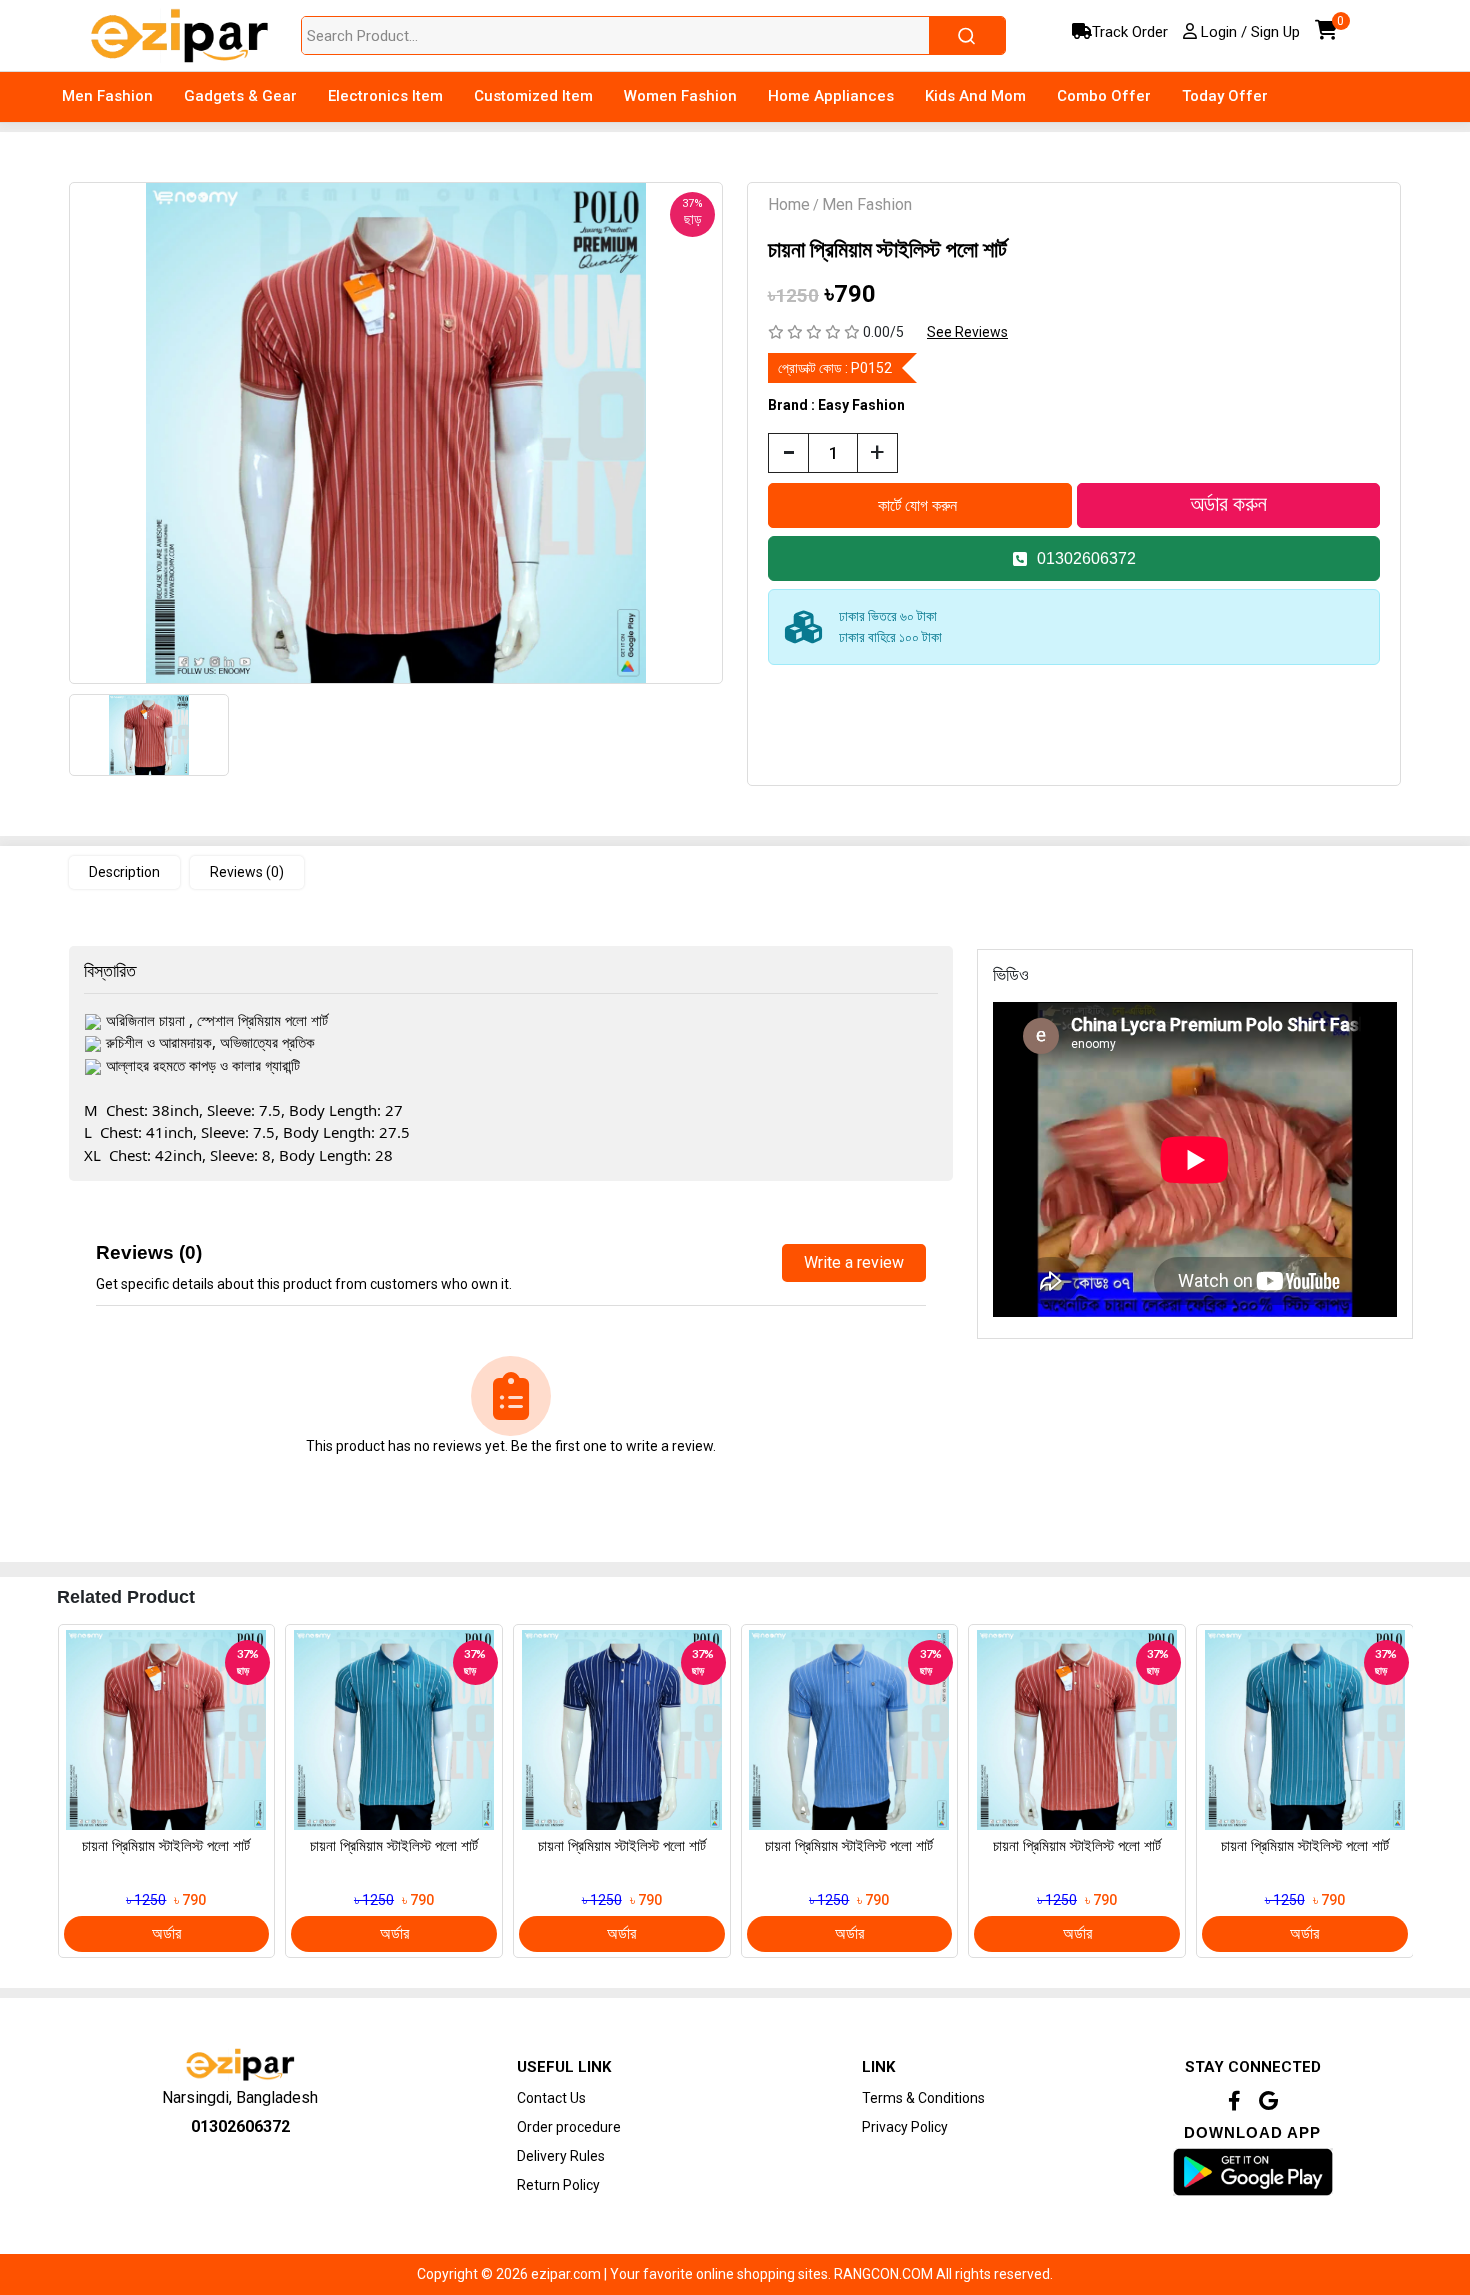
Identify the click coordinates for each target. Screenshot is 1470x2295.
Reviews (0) (247, 872)
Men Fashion (867, 204)
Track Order (1130, 32)
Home (789, 204)
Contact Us (551, 2098)
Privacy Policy (905, 2127)
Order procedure (569, 2127)
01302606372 (1086, 558)
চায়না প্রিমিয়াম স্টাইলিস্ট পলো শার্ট (166, 1846)
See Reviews (967, 332)
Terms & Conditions (923, 2098)
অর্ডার (166, 1933)
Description (124, 872)
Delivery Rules (561, 2156)
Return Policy (558, 2185)
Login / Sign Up (1248, 32)
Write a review (854, 1262)
